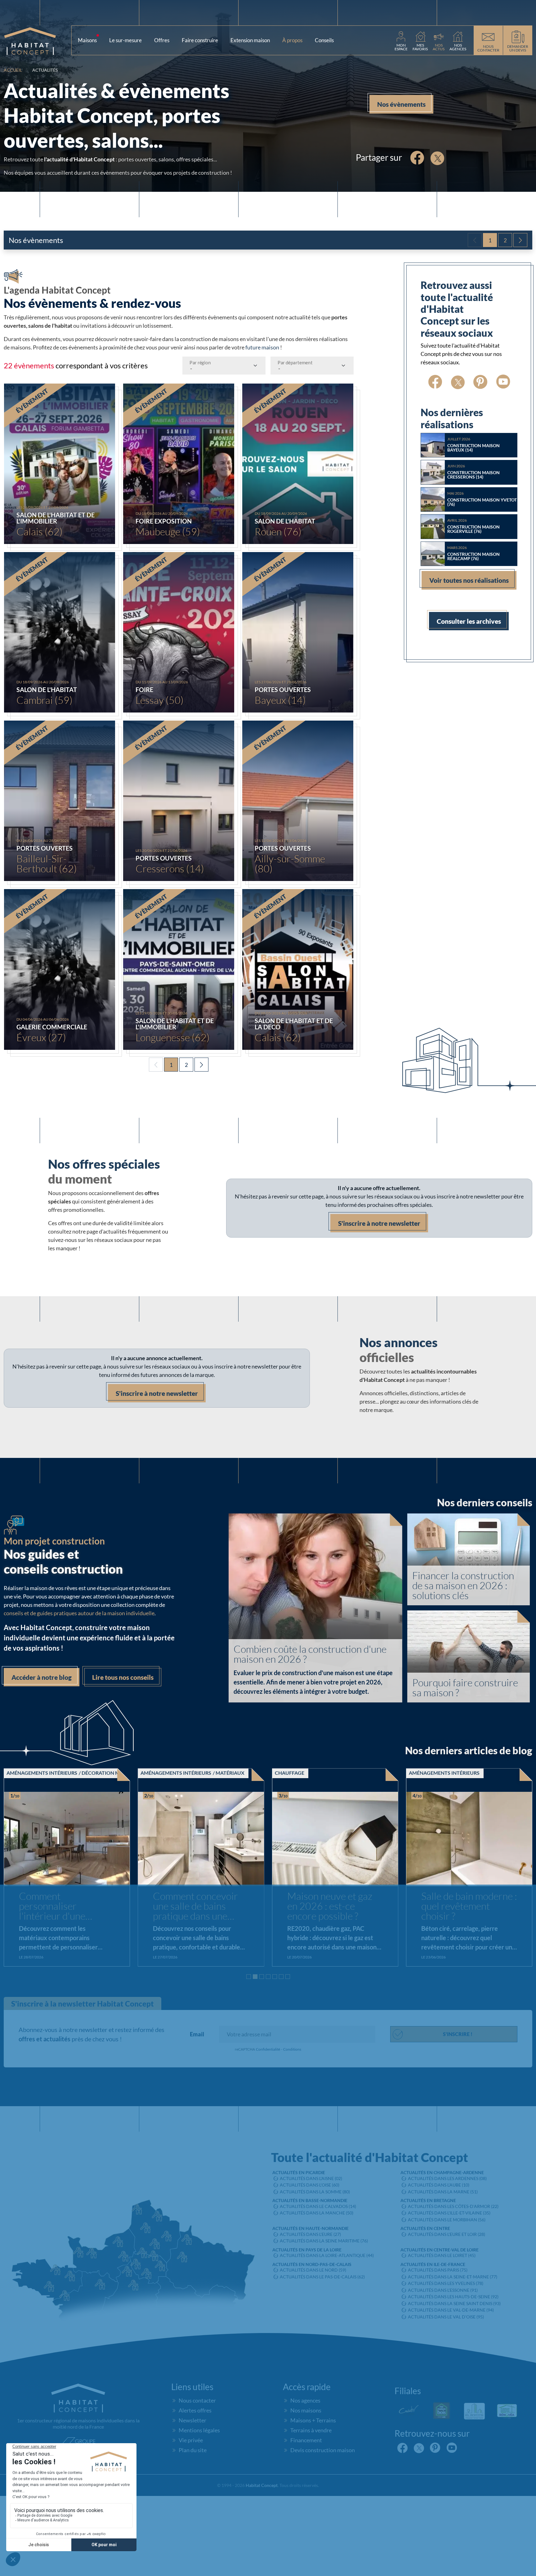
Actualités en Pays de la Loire (307, 2250)
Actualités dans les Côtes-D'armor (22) (453, 2206)
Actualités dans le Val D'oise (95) (446, 2317)
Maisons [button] (90, 39)
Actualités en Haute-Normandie (310, 2228)
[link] (401, 40)
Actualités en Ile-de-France (433, 2264)
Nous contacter (197, 2400)
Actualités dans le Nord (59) (313, 2270)
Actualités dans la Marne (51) (443, 2192)
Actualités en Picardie (299, 2172)
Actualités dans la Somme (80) (315, 2192)
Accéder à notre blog (42, 1677)
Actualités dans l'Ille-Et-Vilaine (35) (449, 2213)
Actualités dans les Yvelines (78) (446, 2283)
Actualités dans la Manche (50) (317, 2213)
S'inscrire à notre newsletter (379, 1223)
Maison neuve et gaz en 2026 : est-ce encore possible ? (61, 1906)
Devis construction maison (323, 2450)
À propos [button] (295, 39)
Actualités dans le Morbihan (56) (447, 2220)
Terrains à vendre (311, 2430)
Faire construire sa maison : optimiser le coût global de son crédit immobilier (330, 1907)
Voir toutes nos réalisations (469, 580)
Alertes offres (195, 2410)
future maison (262, 347)
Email (197, 2034)
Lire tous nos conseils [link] (123, 1677)
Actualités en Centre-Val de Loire (440, 2250)
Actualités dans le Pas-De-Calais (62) (322, 2277)
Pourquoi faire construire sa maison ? (465, 1688)
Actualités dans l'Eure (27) (310, 2234)
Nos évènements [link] (401, 104)
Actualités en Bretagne (428, 2200)
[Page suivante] (520, 240)
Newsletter (192, 2420)
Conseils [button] (327, 39)
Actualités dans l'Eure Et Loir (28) (447, 2234)
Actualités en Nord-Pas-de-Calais (312, 2264)
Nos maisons (306, 2410)
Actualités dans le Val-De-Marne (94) (451, 2310)
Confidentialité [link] (268, 2049)
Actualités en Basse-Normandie (310, 2200)
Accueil (13, 70)
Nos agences (305, 2400)
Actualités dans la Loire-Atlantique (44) (327, 2255)
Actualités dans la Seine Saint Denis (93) (454, 2303)
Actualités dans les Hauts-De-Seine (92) (453, 2297)
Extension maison (250, 40)
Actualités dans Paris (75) (438, 2270)
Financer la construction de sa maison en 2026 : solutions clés (463, 1585)
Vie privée (191, 2440)
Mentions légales (199, 2430)
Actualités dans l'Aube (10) (439, 2185)
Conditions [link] (292, 2049)
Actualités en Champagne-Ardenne (442, 2172)
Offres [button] (162, 40)
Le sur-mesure (125, 40)
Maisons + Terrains (313, 2420)
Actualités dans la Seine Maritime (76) (324, 2241)
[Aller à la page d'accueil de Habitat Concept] (38, 40)
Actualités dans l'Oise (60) (310, 2185)
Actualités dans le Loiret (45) (442, 2255)
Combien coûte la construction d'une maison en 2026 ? (310, 1654)
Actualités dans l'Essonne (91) (443, 2290)
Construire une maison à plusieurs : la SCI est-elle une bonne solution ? (469, 1907)
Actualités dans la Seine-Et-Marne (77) (453, 2277)
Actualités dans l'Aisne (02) (311, 2178)
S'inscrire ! (458, 2034)
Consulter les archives (469, 621)
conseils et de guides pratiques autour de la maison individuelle (79, 1613)
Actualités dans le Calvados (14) (318, 2206)
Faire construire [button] (200, 40)
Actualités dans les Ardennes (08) (447, 2178)
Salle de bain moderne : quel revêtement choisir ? (201, 1906)
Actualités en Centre (425, 2228)
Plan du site (193, 2450)
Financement (306, 2440)
